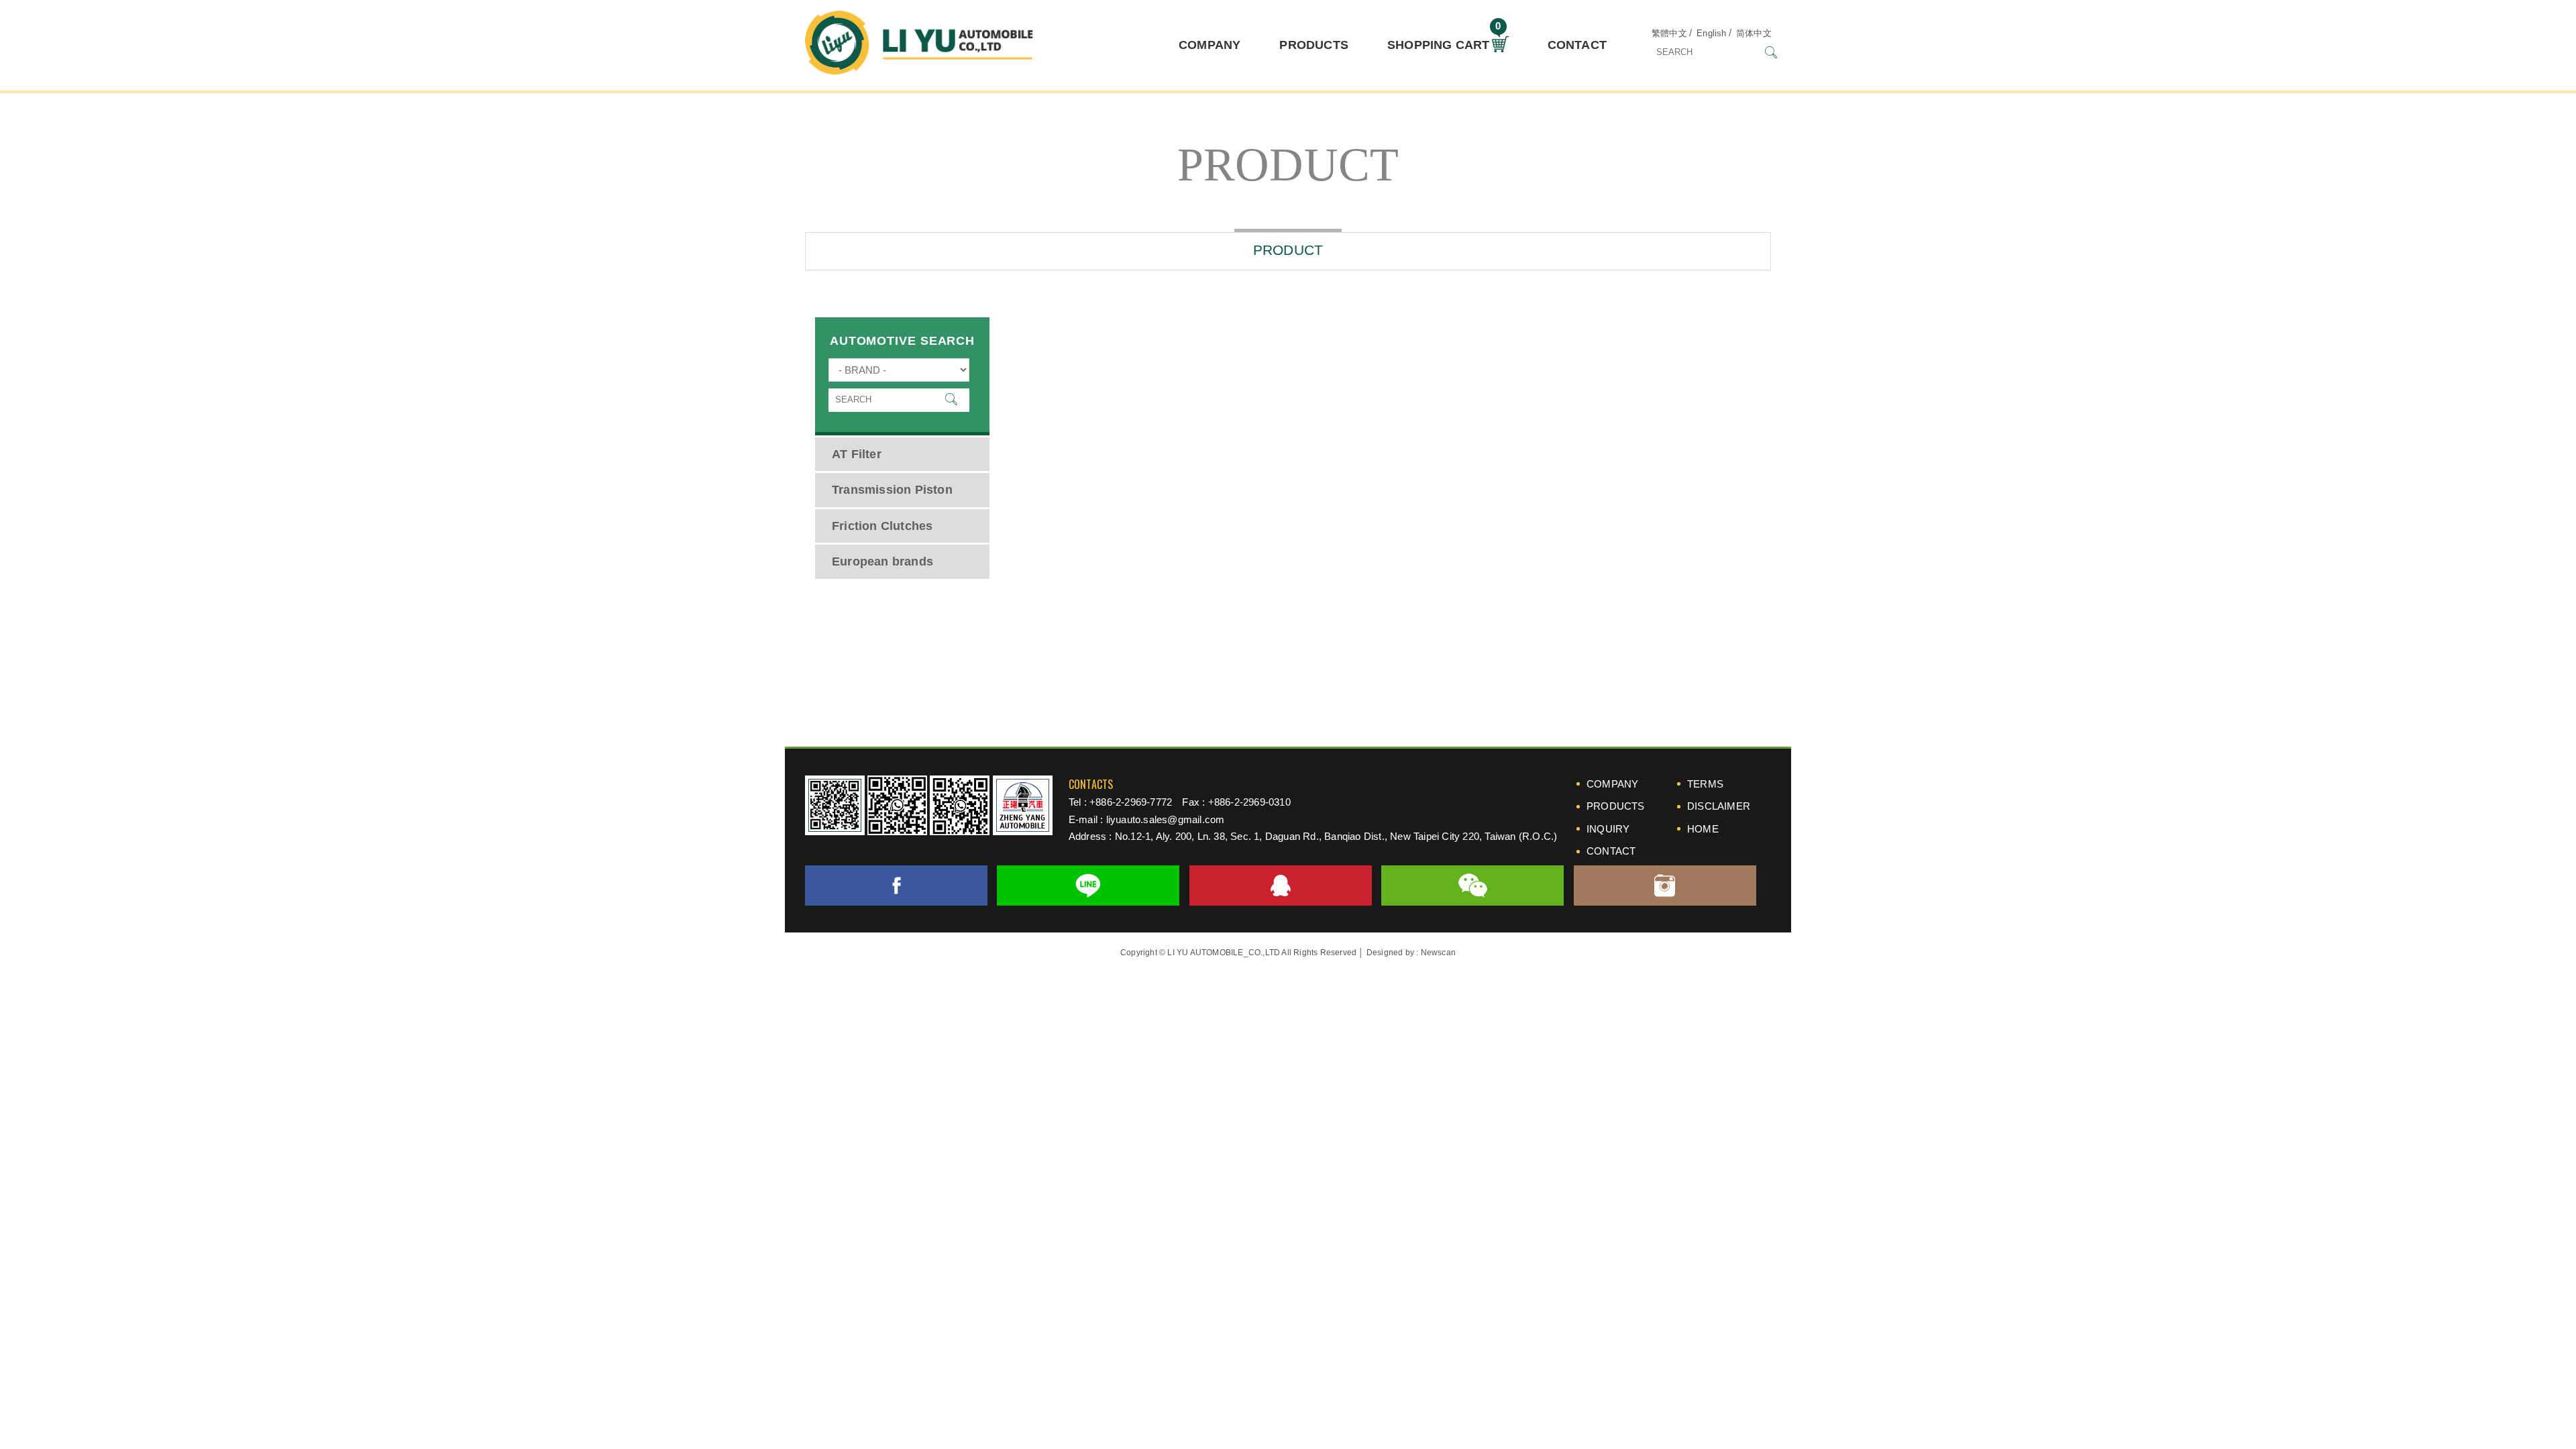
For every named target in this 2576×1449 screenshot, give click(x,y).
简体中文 (1754, 33)
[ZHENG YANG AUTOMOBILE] (1023, 805)
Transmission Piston (892, 490)
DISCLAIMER (1719, 806)
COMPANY (1210, 45)
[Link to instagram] (1665, 885)
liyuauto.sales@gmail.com (1166, 819)
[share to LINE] (1088, 885)
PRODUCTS (1314, 45)
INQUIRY (1608, 829)
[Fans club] (960, 805)
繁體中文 (1669, 33)
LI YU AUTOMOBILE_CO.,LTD (919, 46)
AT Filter (857, 454)
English (1711, 33)
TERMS (1705, 784)
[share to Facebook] (896, 885)
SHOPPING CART (1444, 40)
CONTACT (1577, 45)
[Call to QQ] (1281, 885)
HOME (1703, 829)
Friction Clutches (882, 526)
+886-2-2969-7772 (1131, 802)
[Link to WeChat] (1472, 885)
